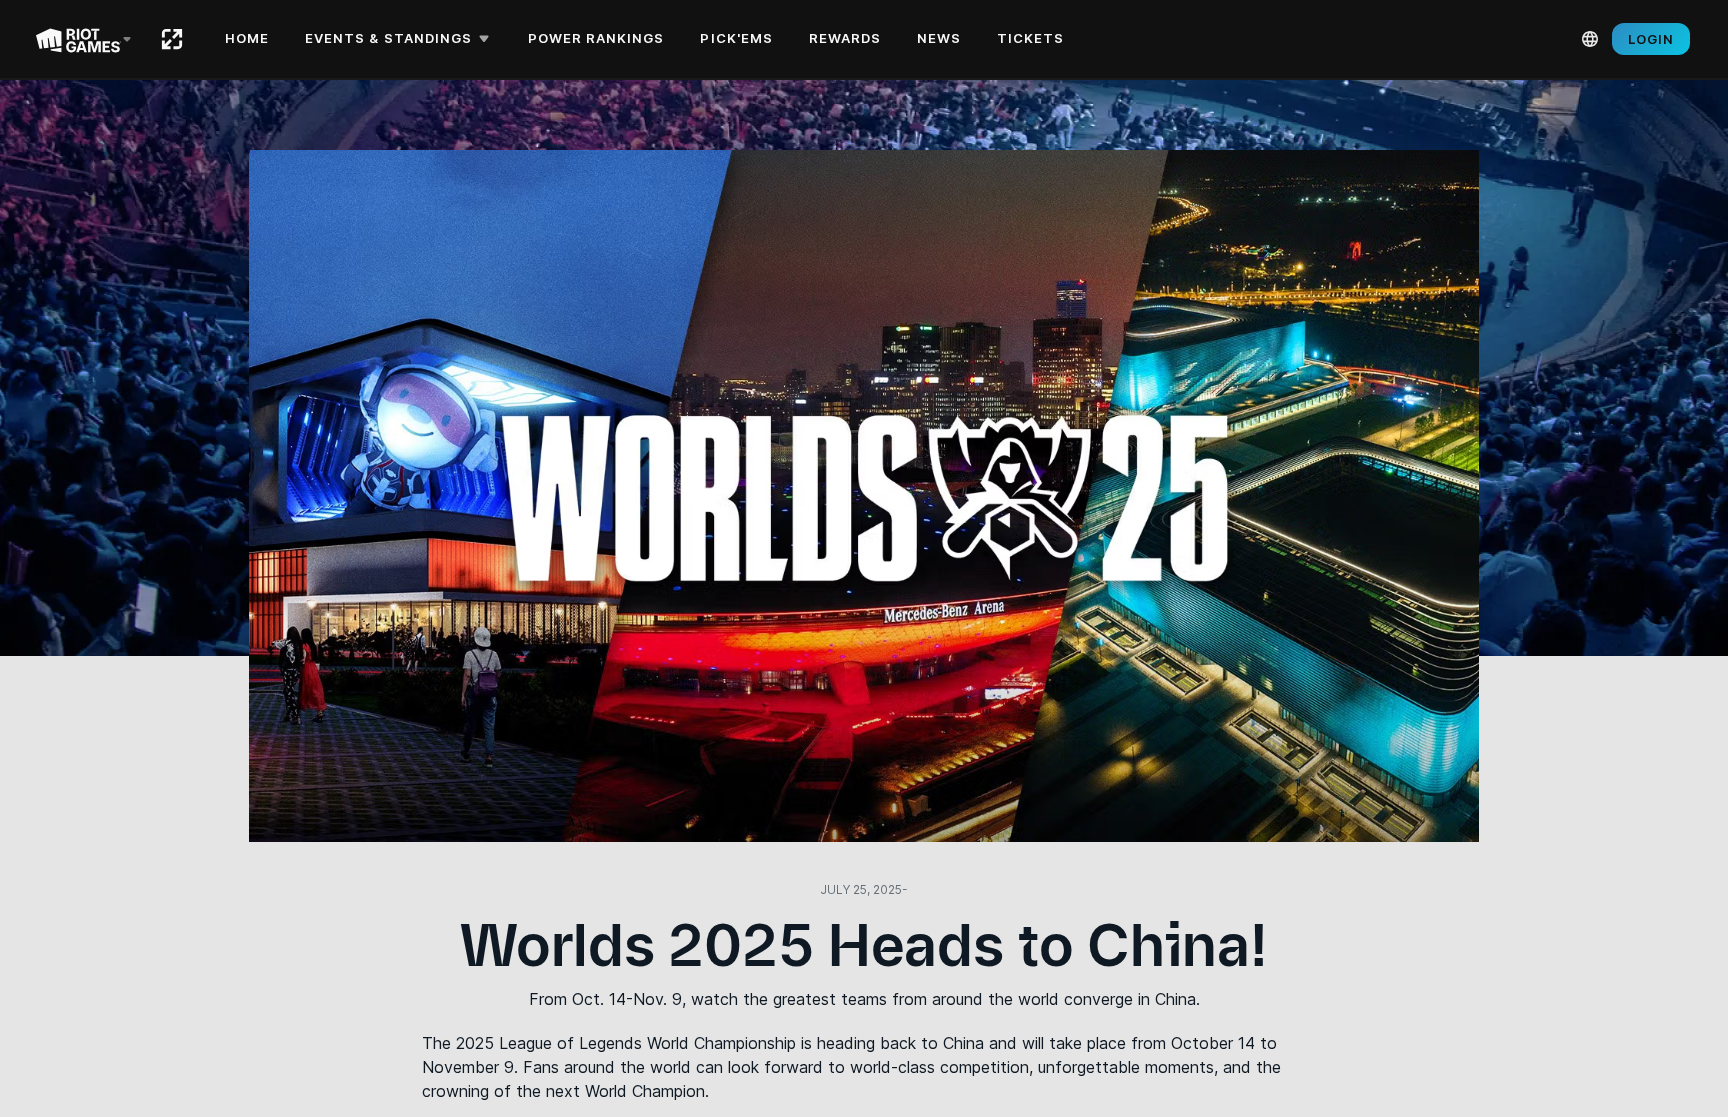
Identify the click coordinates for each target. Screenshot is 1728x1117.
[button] (400, 39)
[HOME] (172, 39)
